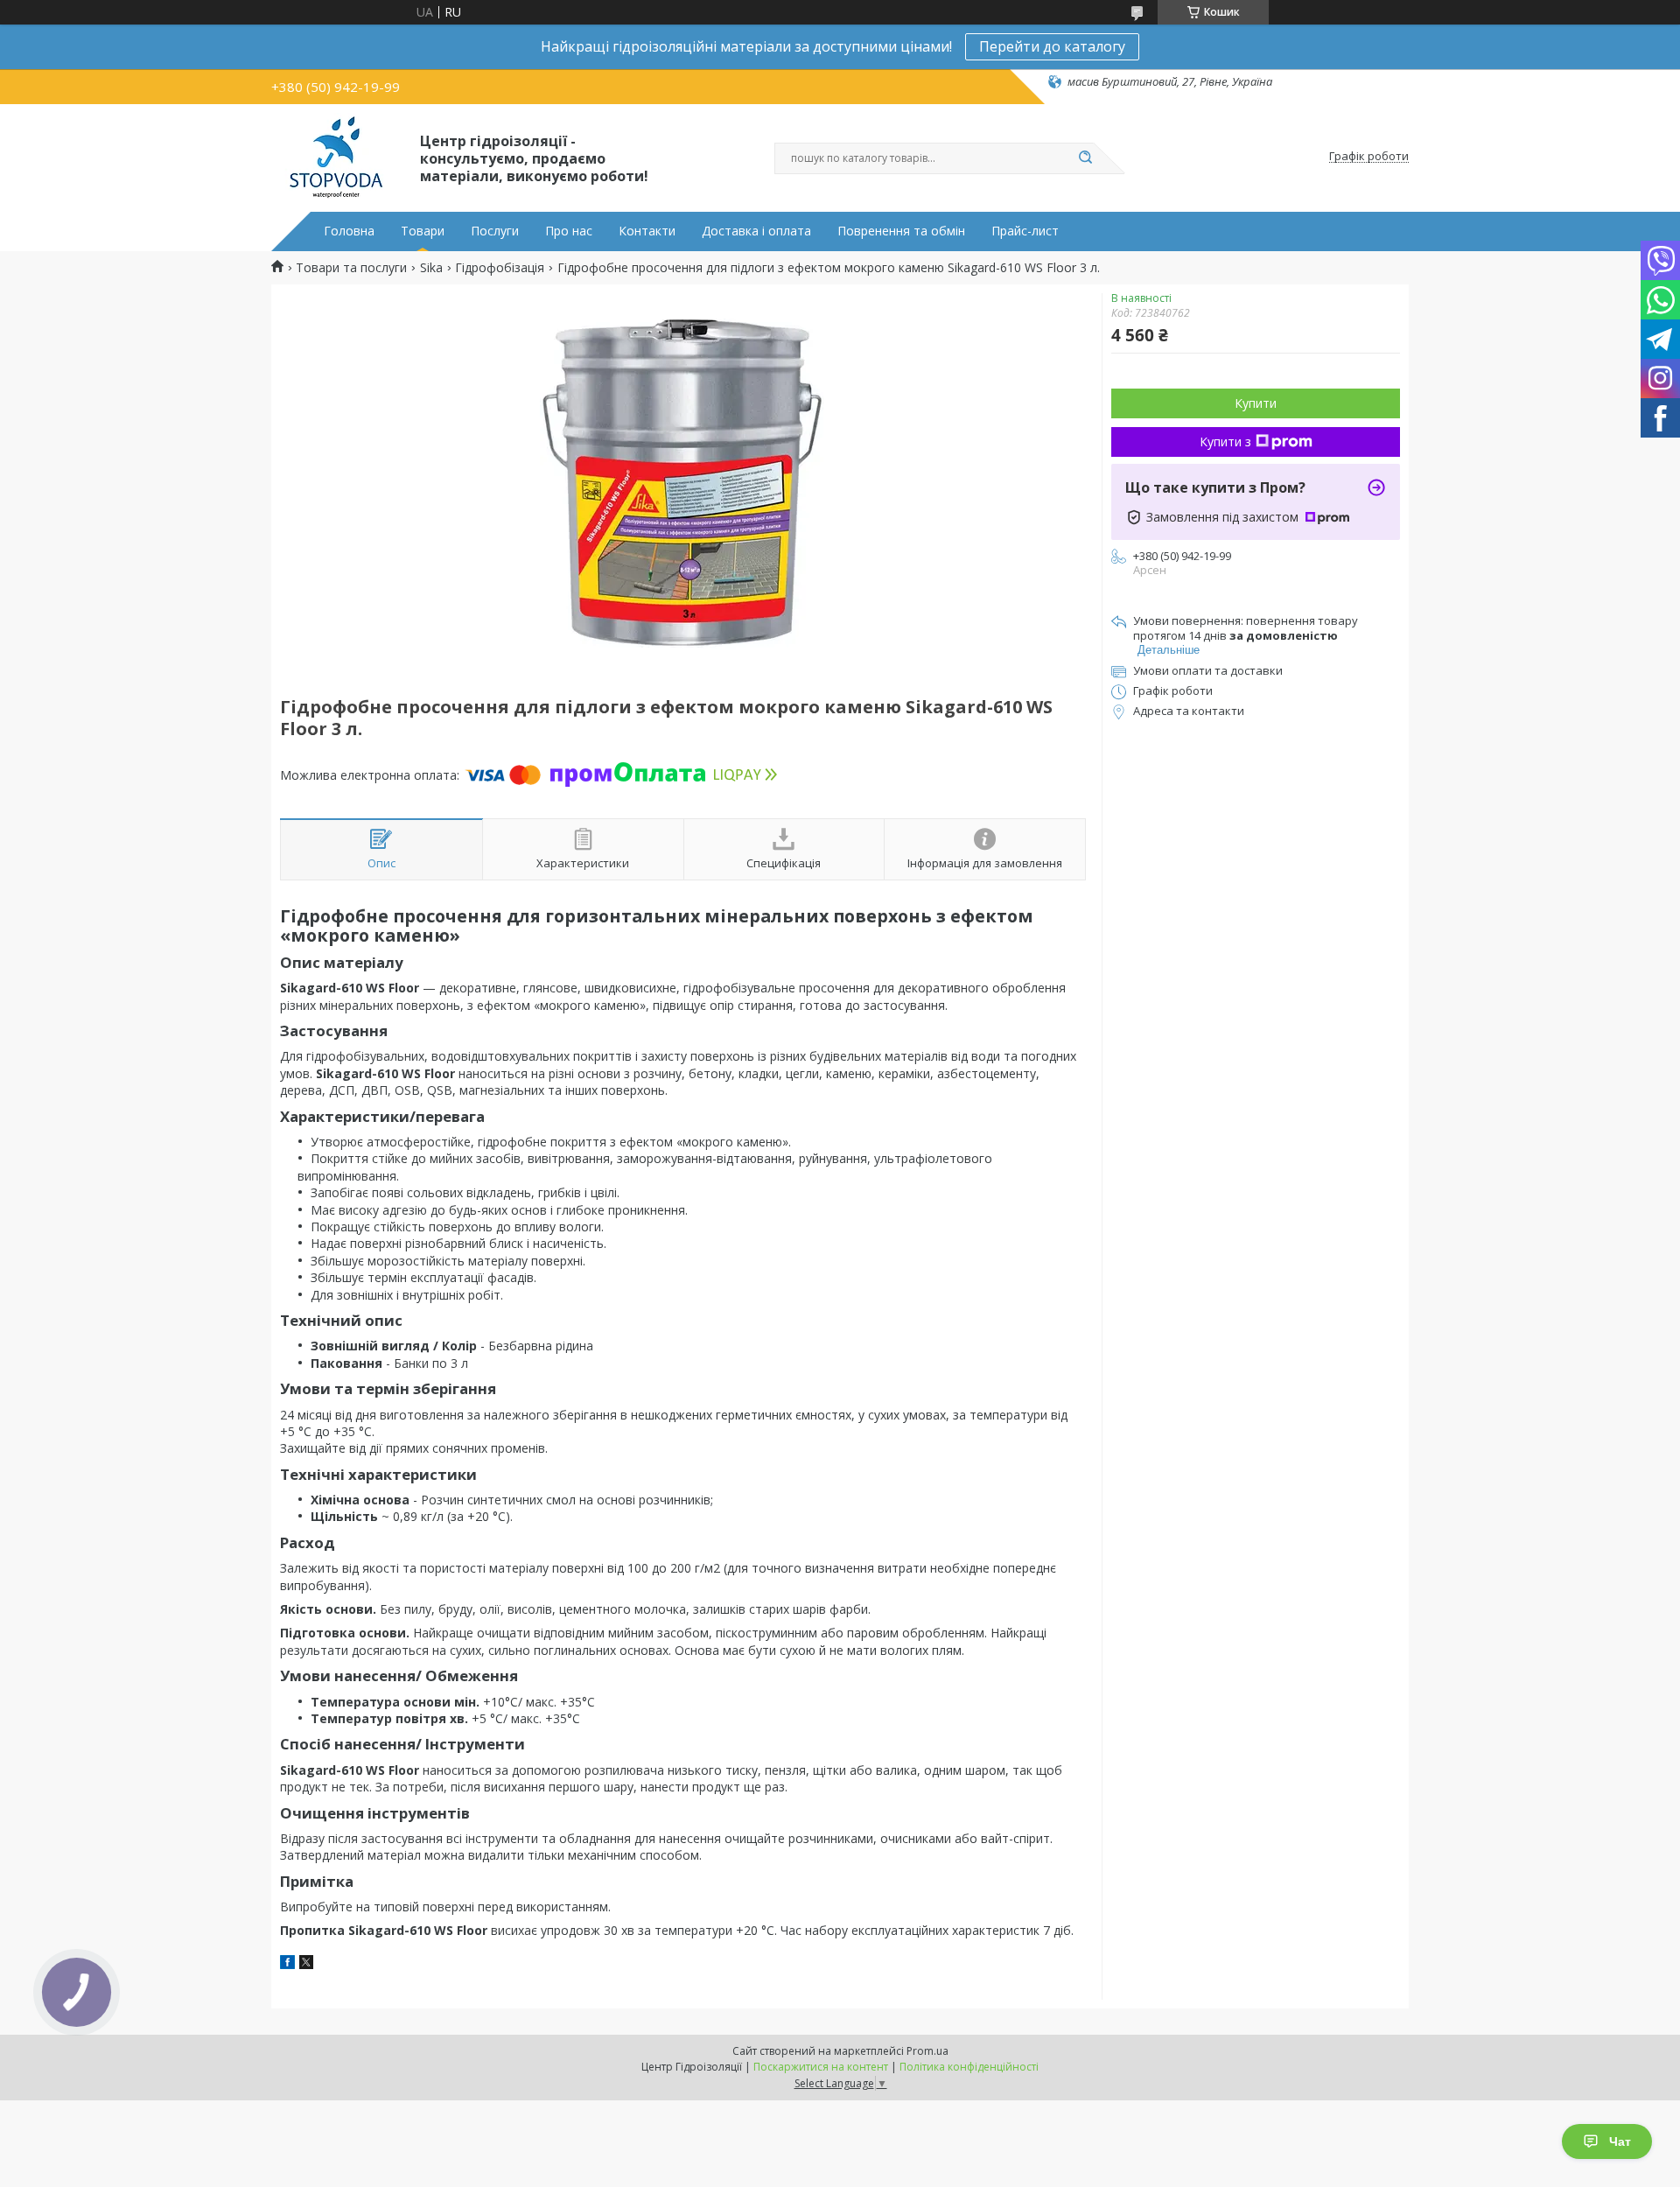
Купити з (1225, 442)
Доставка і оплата (756, 231)
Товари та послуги (351, 268)
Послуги (495, 231)
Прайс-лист (1025, 231)
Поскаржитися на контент (821, 2067)
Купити (1256, 403)
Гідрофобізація (500, 268)
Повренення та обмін (901, 231)
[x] (306, 1964)
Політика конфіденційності (969, 2067)
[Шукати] (1085, 158)
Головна (349, 231)
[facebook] (287, 1964)
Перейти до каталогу (1052, 46)
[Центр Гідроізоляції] (338, 157)
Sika (431, 268)
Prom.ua (927, 2051)
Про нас (569, 231)
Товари (423, 231)
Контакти (647, 231)
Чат (1620, 2141)
